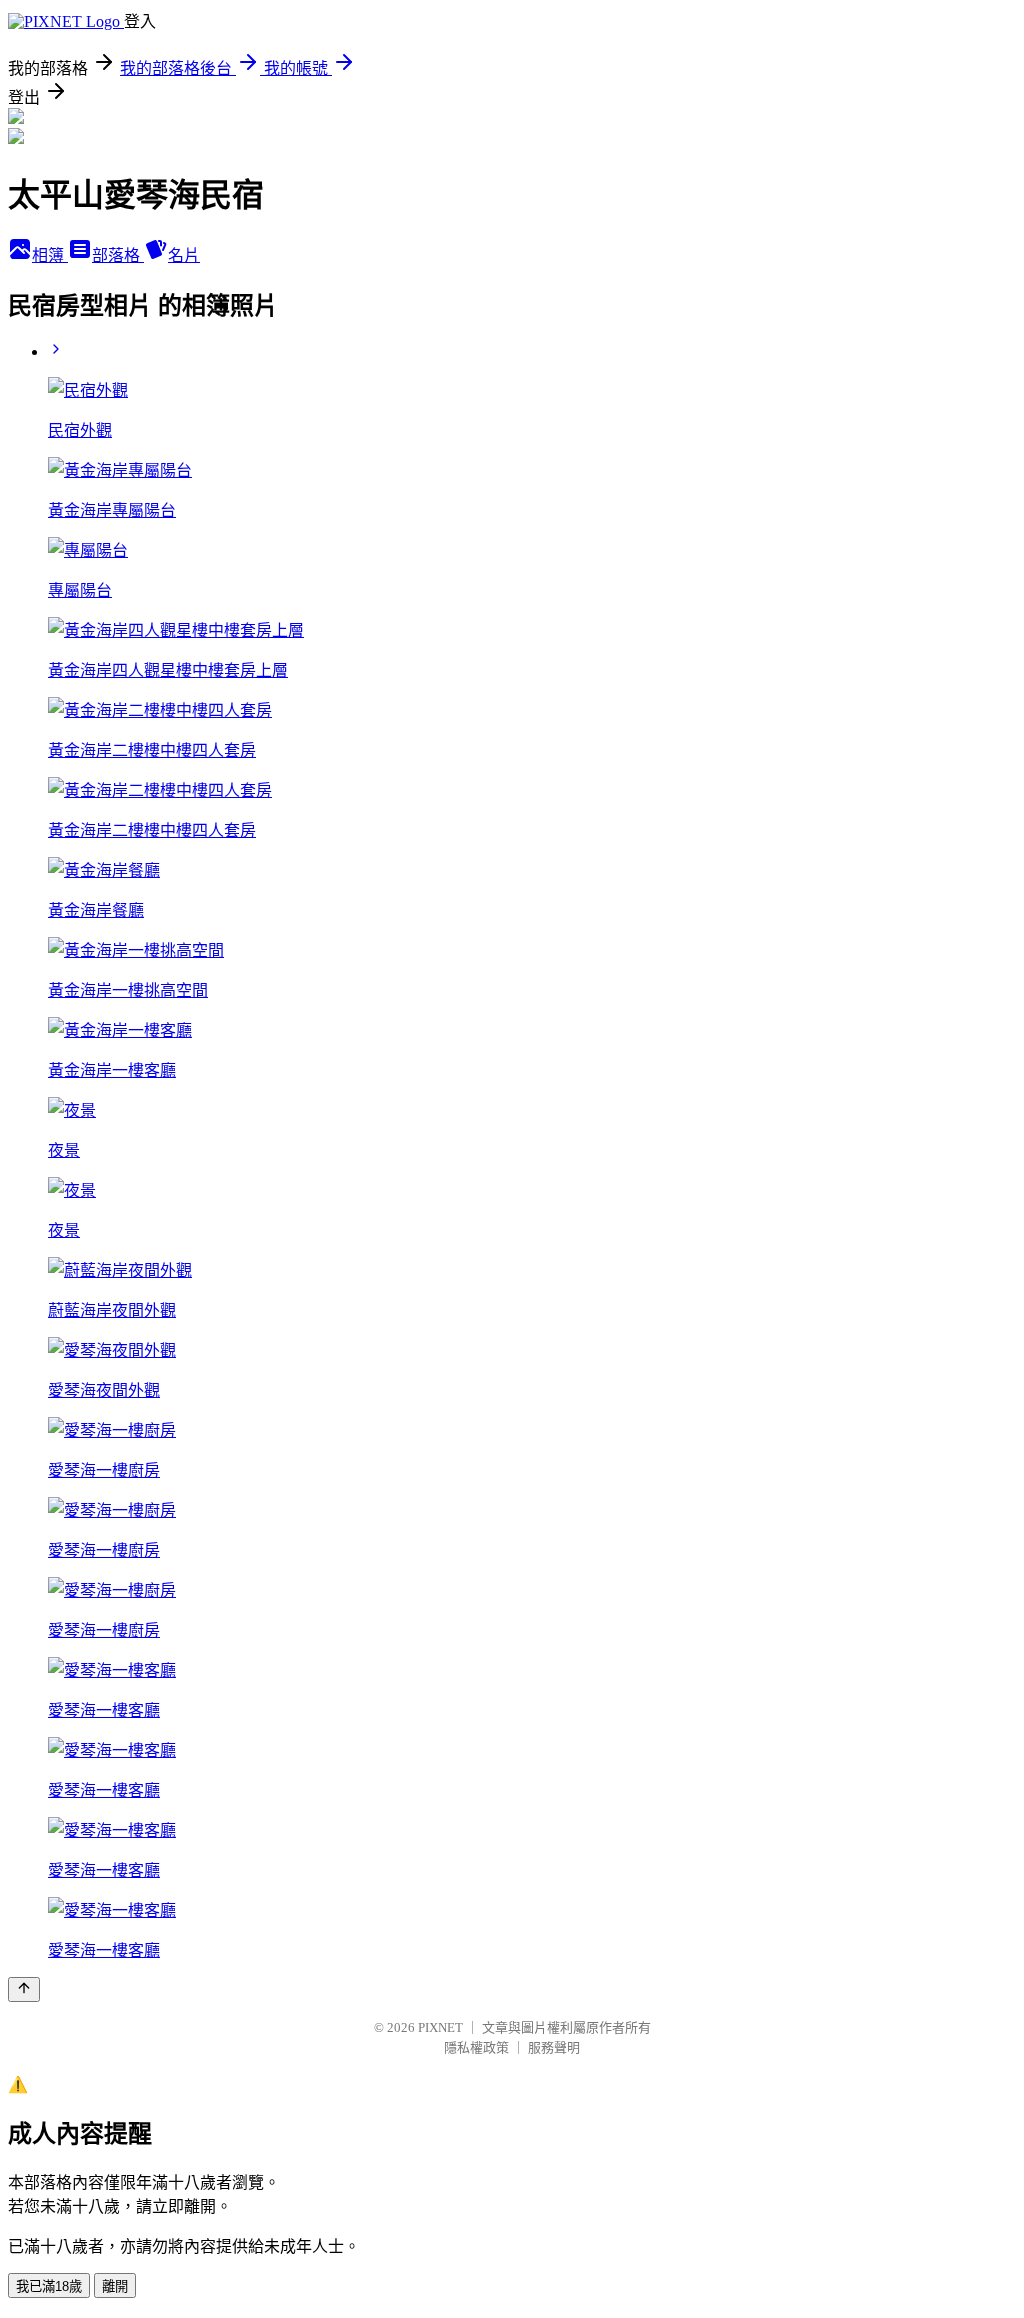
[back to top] (24, 1989)
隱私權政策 (476, 2047)
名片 (184, 255)
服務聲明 (554, 2047)
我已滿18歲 (49, 2286)
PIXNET (440, 2027)
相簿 (50, 255)
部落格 (118, 255)
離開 (115, 2286)
